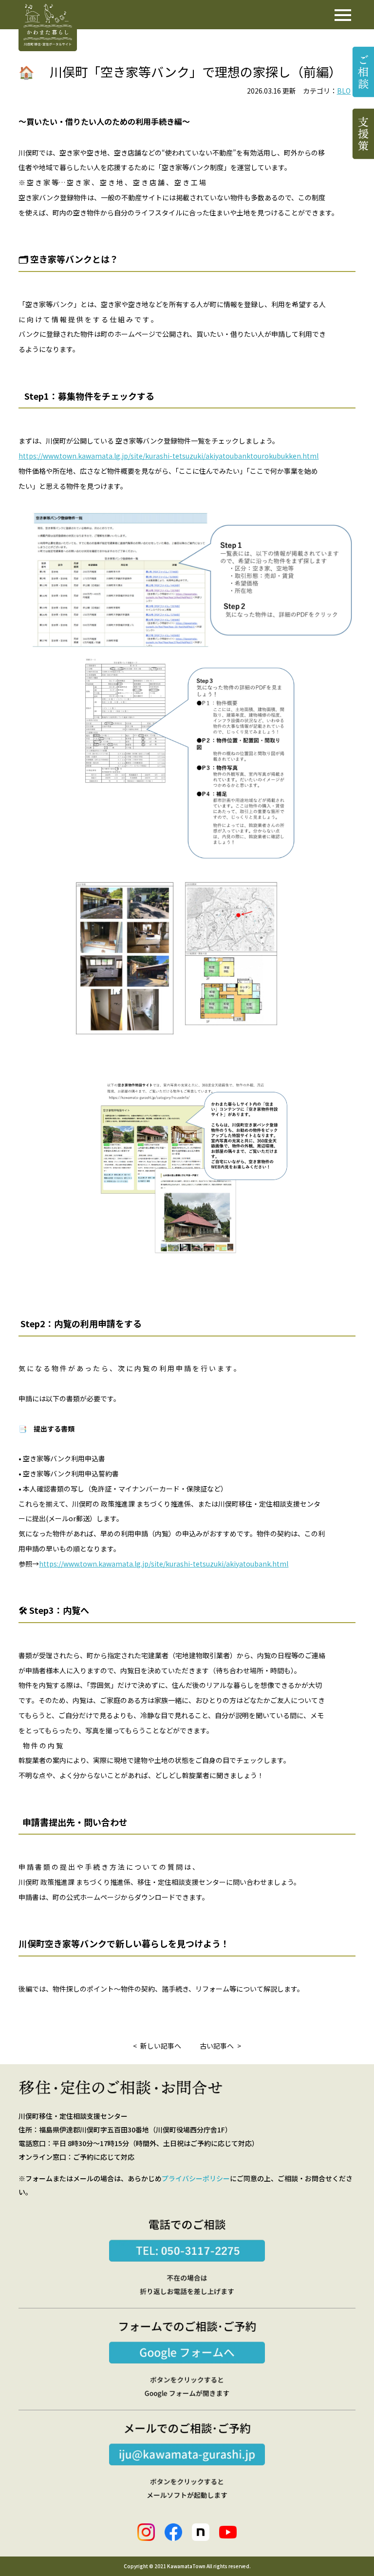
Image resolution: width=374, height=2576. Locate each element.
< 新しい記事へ (157, 2046)
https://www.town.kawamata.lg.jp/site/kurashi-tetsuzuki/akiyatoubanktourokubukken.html (168, 456)
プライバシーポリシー (196, 2178)
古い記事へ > (220, 2046)
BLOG (346, 91)
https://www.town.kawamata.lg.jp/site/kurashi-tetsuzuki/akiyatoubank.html (164, 1564)
